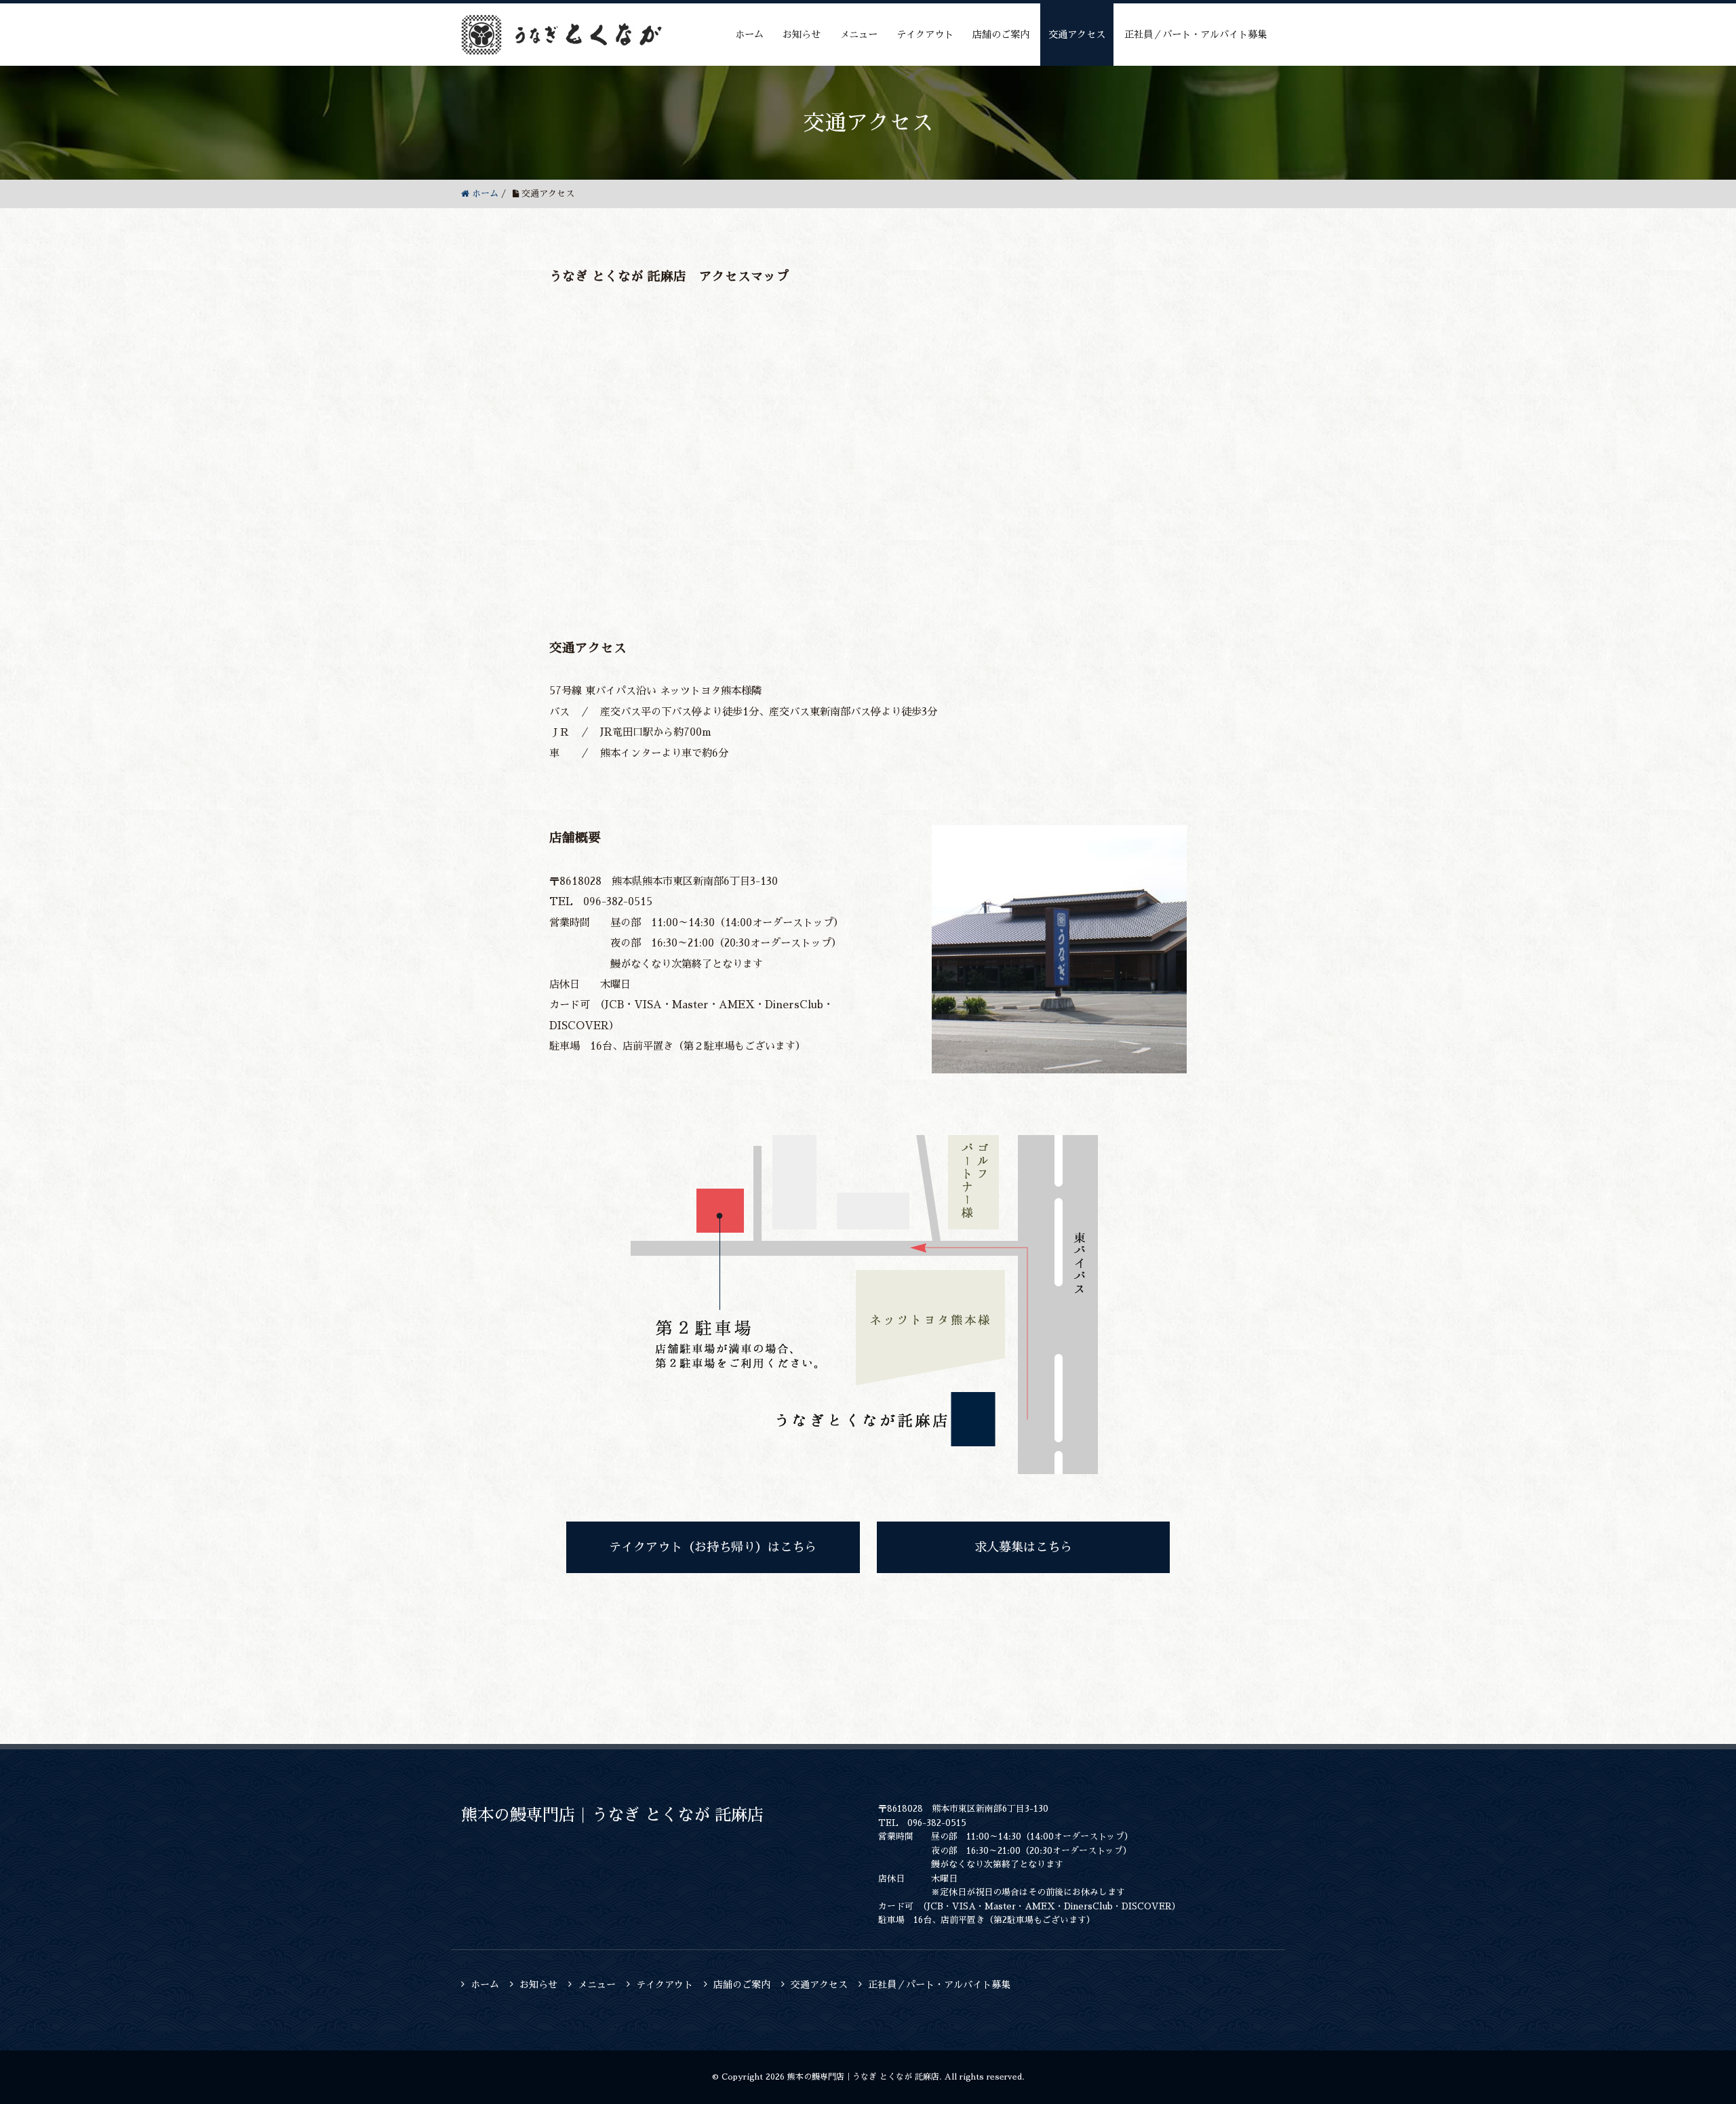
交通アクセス (1077, 35)
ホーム (749, 35)
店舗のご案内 (1001, 35)
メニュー (859, 35)
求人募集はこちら (1023, 1547)
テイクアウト (925, 35)
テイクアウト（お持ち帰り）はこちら (713, 1547)
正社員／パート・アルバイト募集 (1196, 35)
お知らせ (802, 35)
